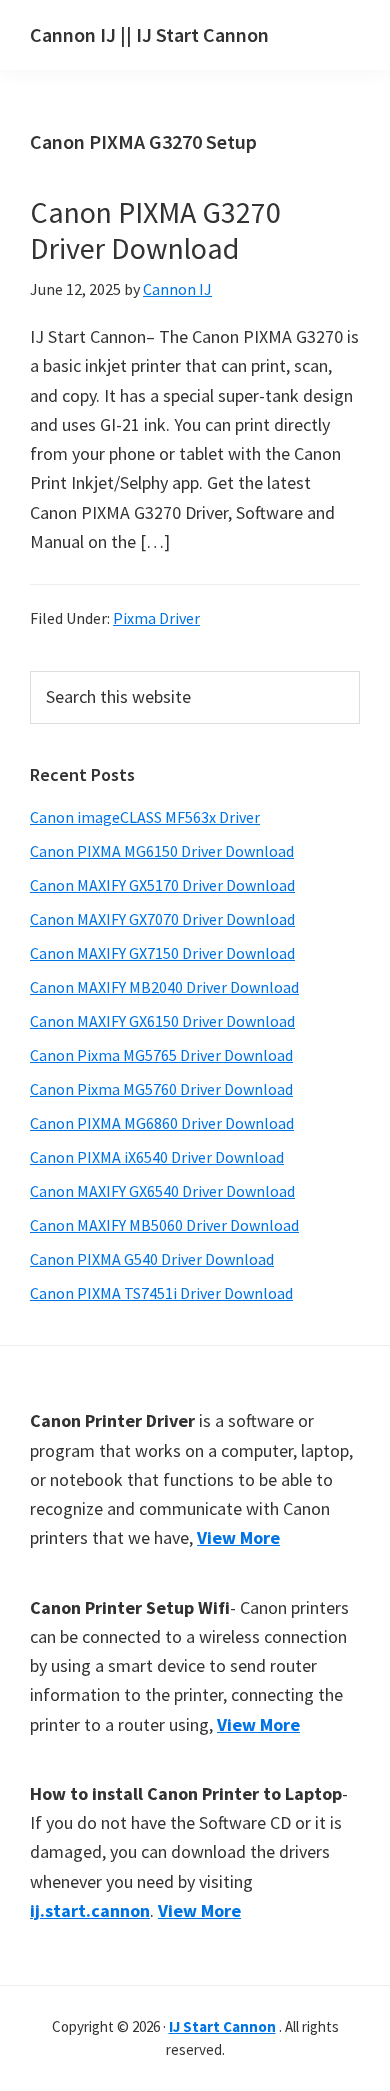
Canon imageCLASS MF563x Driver (145, 817)
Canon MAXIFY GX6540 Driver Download (162, 1191)
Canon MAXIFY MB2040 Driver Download (164, 987)
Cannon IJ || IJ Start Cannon (149, 34)
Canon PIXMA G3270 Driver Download (155, 230)
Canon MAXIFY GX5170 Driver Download (162, 885)
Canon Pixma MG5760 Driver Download (161, 1089)
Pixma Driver (156, 618)
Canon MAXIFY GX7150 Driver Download (162, 953)
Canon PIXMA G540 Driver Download (152, 1259)
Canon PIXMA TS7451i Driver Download (161, 1293)
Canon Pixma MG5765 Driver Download (161, 1055)
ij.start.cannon (90, 1910)
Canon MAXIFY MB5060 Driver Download (164, 1225)
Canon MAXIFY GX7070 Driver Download (162, 919)
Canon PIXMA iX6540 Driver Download (157, 1157)
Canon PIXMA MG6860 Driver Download (162, 1123)
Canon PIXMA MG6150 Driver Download (162, 851)
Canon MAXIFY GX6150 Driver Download (162, 1021)
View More (238, 1537)
